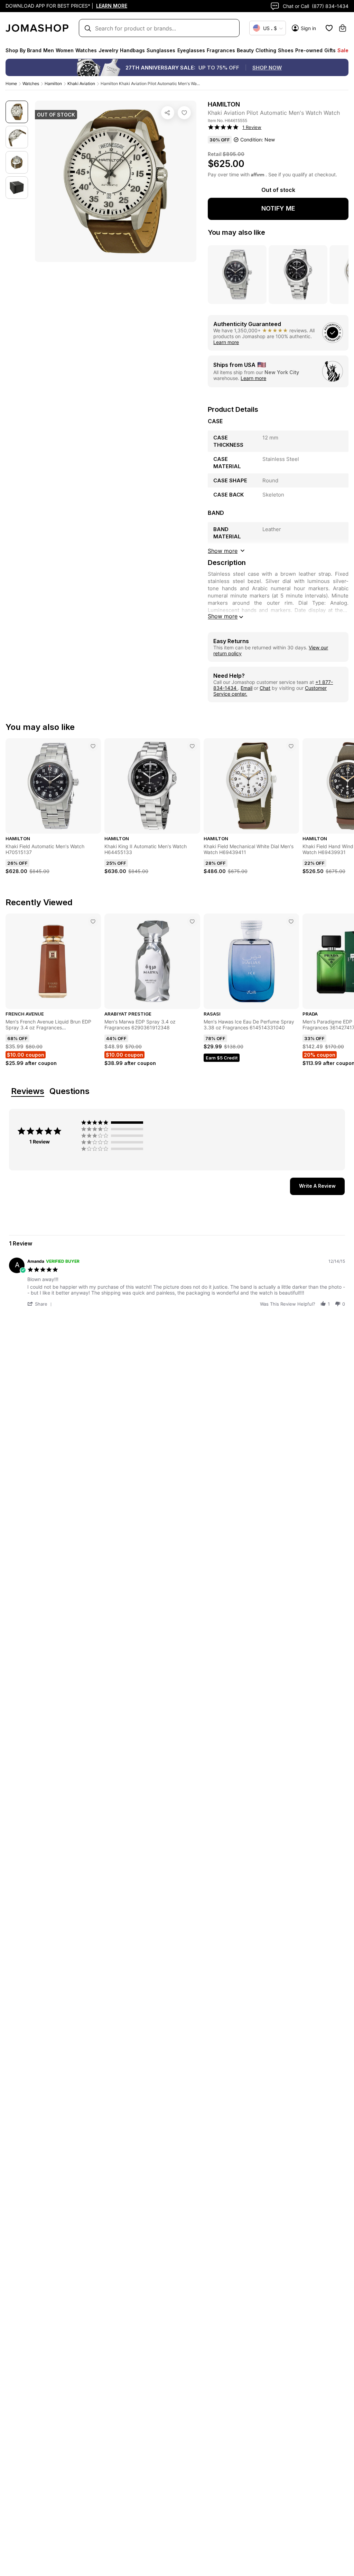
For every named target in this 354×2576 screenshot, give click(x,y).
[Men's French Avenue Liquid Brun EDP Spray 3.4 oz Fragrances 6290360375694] (93, 921)
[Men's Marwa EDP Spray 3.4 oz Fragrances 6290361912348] (192, 921)
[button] (41, 1304)
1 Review (252, 127)
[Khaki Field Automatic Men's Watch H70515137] (93, 746)
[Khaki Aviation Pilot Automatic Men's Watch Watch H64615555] (184, 113)
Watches (31, 84)
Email (246, 688)
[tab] (317, 1186)
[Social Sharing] (168, 113)
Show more (223, 616)
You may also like (236, 232)
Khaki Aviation (81, 84)
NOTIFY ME (278, 208)
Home (11, 84)
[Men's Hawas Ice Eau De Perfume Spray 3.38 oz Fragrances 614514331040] (291, 921)
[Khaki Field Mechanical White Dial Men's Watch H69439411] (291, 746)
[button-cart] (343, 28)
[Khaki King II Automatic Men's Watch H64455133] (192, 746)
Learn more (226, 342)
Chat (265, 688)
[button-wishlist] (329, 28)
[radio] (114, 1122)
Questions (69, 1091)
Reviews (28, 1091)
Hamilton (53, 84)
